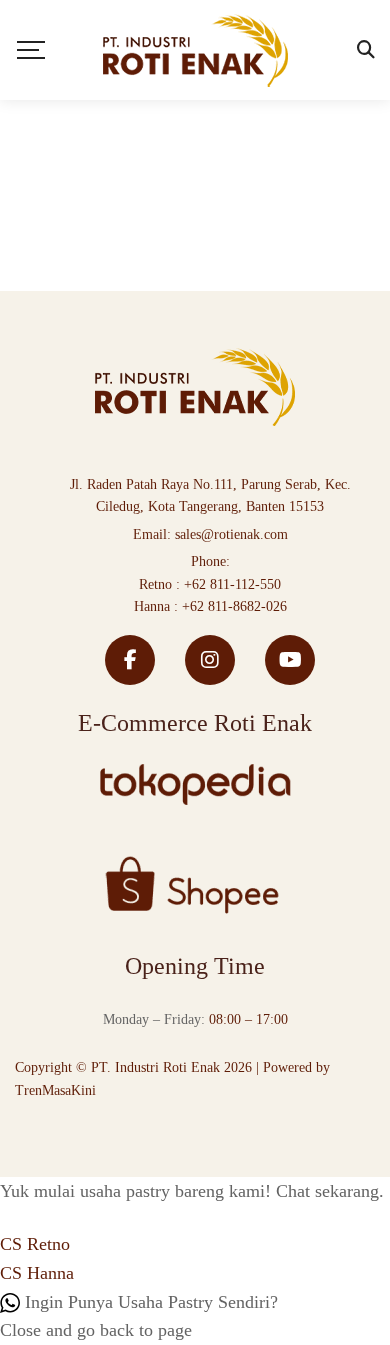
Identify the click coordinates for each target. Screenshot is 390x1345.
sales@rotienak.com (231, 534)
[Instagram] (210, 660)
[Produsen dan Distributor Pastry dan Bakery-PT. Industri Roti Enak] (195, 50)
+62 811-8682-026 (234, 606)
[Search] (366, 50)
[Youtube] (290, 660)
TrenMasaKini (55, 1090)
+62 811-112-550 (232, 584)
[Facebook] (130, 660)
